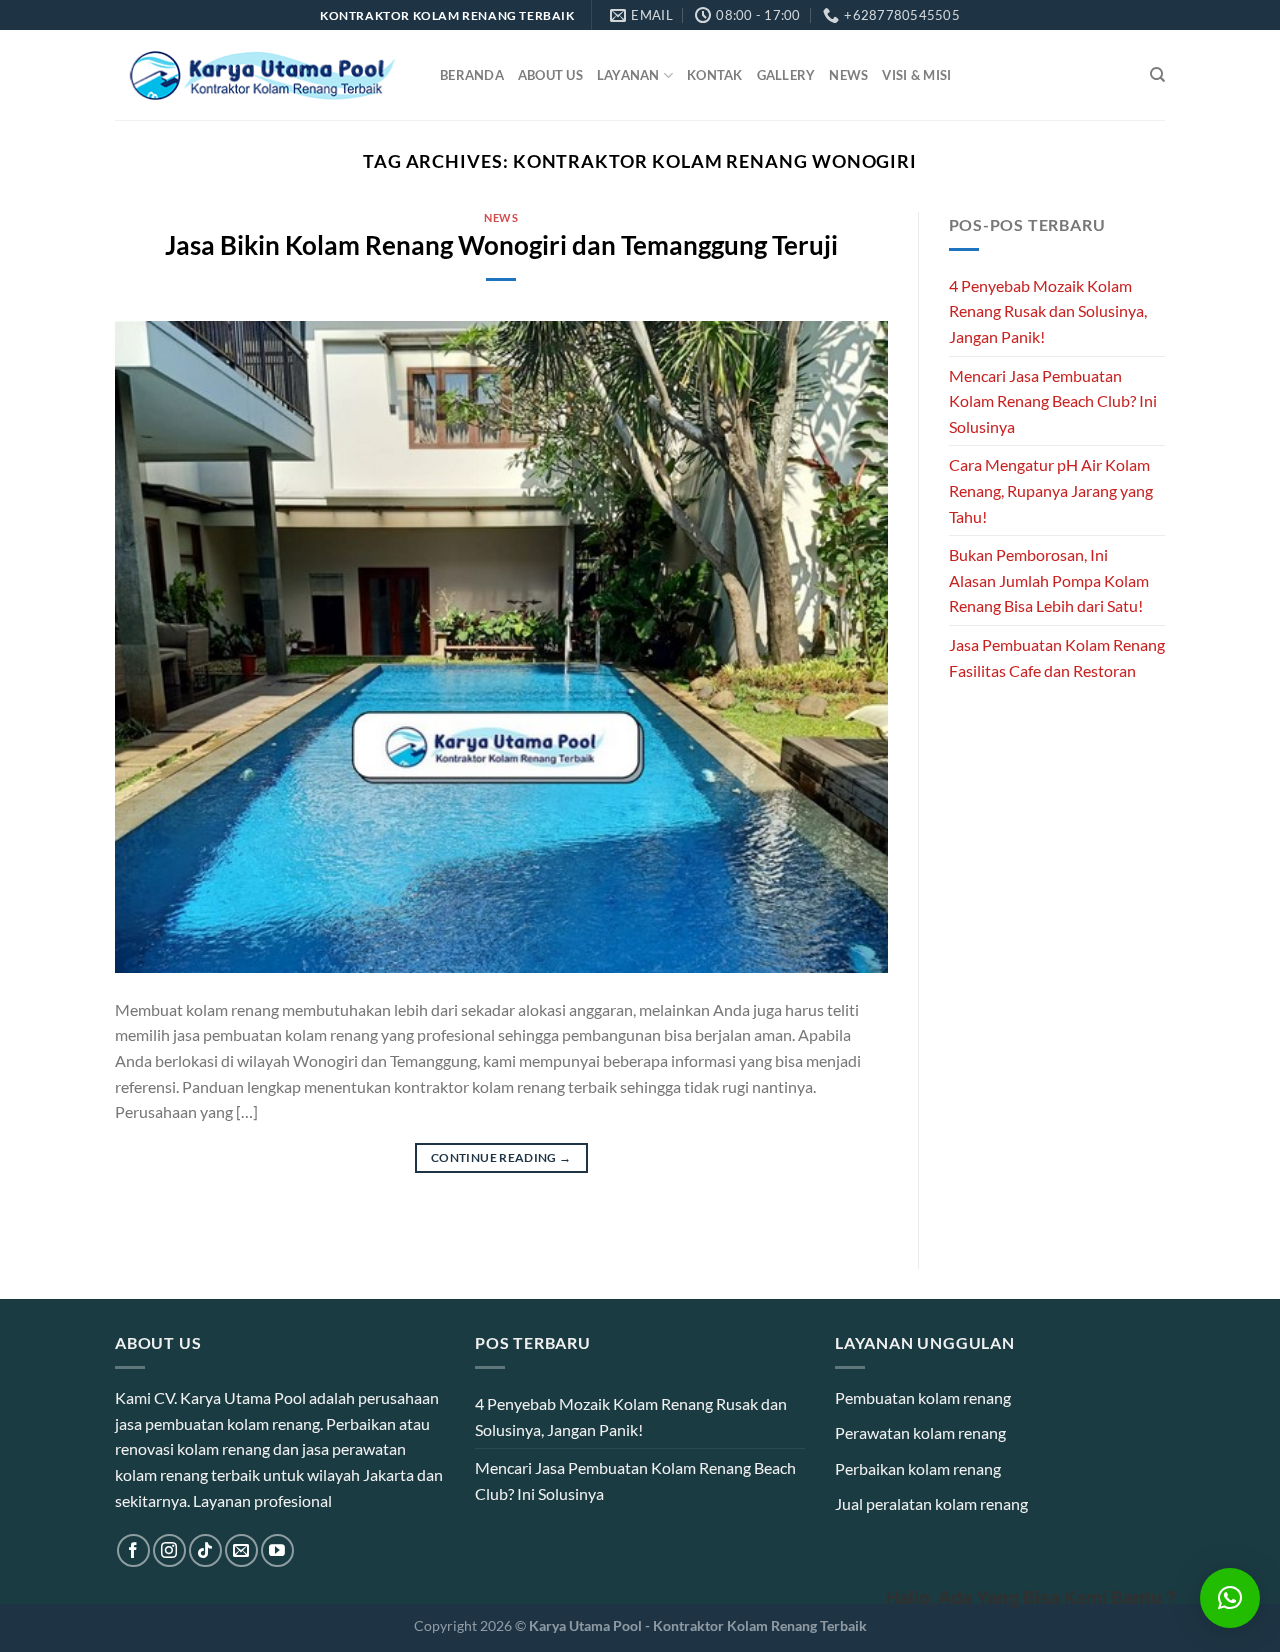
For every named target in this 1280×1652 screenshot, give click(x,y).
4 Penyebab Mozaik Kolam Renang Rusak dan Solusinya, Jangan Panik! (1048, 311)
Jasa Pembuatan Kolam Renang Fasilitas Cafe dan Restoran (1057, 657)
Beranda (472, 75)
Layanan (628, 75)
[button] (1230, 1598)
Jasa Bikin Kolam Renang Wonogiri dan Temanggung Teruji (501, 245)
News (848, 75)
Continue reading (501, 1157)
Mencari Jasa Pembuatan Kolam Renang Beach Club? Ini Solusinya (1053, 401)
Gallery (786, 75)
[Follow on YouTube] (277, 1550)
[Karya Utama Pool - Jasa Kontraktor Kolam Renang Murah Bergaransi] (262, 75)
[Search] (1157, 75)
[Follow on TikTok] (205, 1550)
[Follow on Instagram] (169, 1550)
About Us (550, 75)
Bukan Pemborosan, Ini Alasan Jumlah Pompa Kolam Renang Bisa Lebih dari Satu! (1049, 580)
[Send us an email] (241, 1550)
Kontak (715, 75)
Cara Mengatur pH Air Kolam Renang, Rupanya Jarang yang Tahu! (1051, 490)
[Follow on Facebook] (133, 1550)
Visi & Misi (916, 75)
